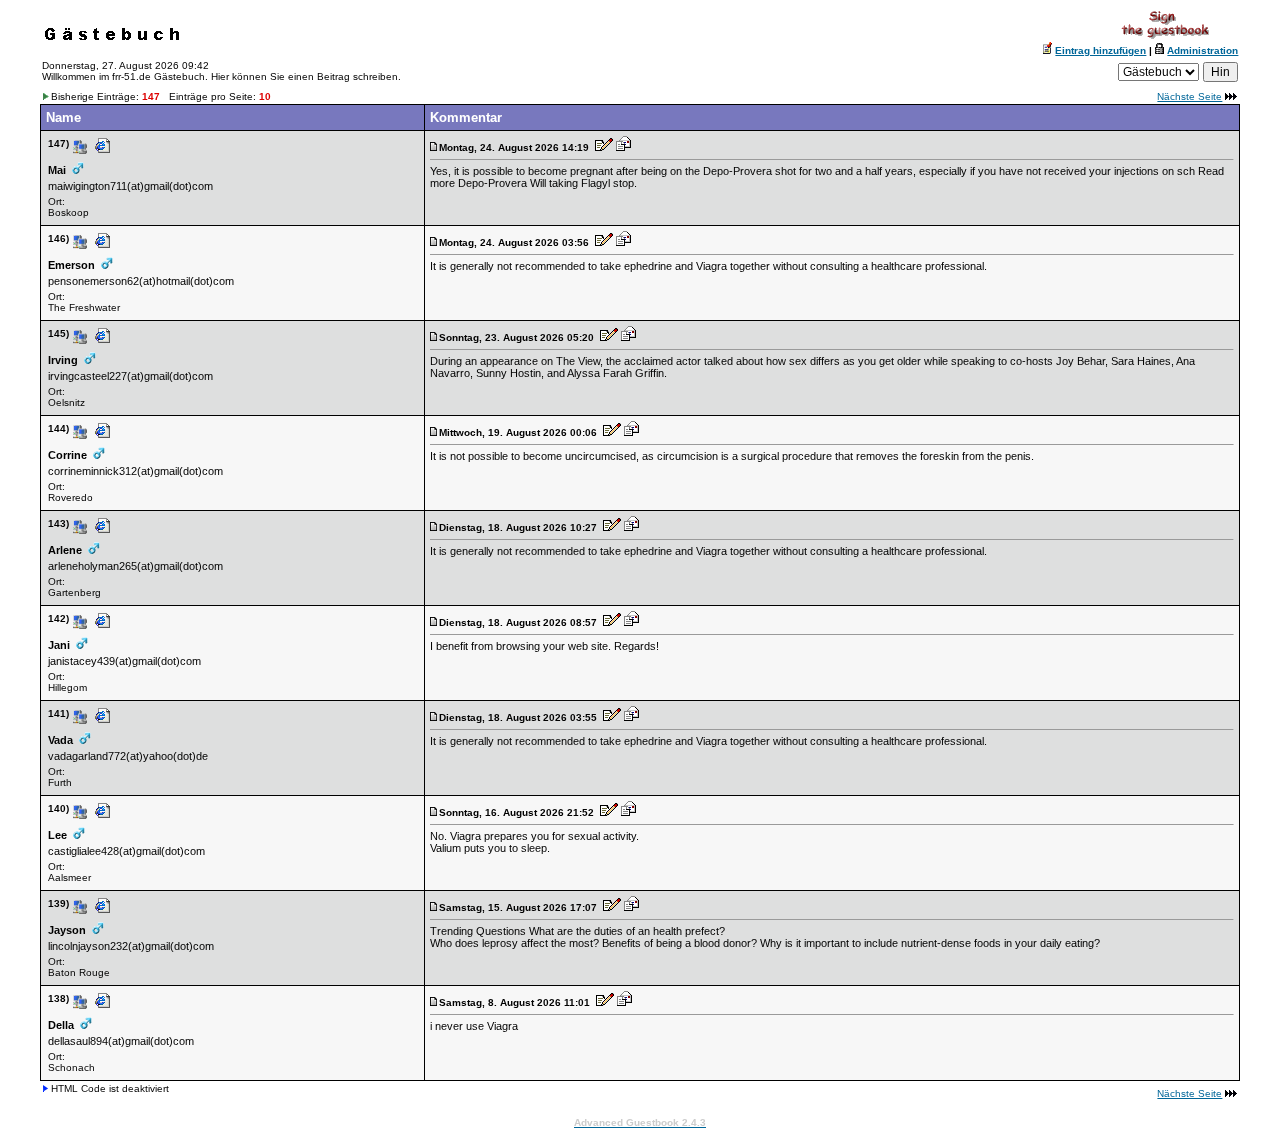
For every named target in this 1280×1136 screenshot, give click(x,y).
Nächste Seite (1189, 96)
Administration (1202, 50)
